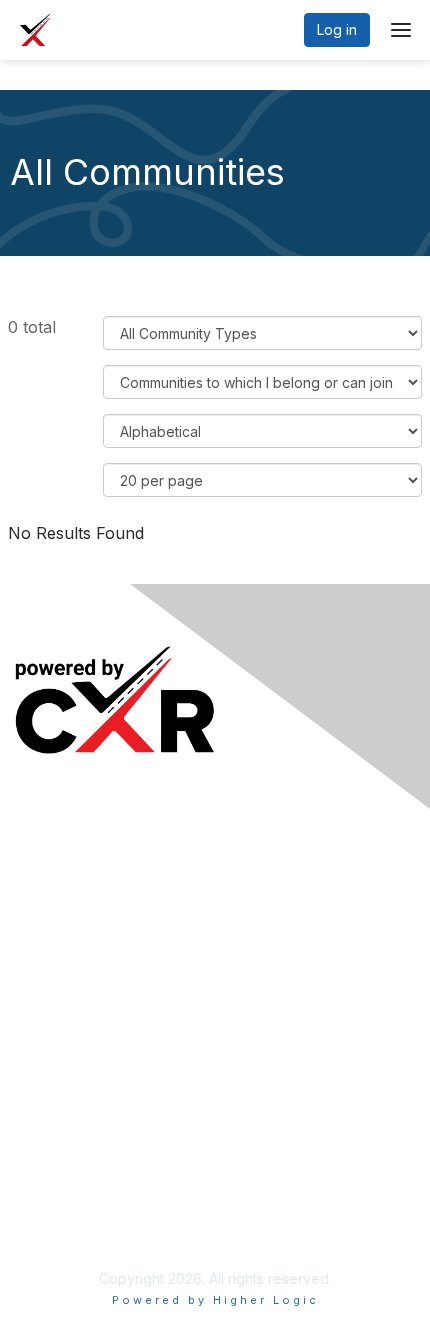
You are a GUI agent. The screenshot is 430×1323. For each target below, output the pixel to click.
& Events (108, 858)
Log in (337, 29)
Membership (56, 1137)
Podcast (42, 917)
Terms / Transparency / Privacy (119, 1167)
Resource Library (71, 983)
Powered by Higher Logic (215, 1300)
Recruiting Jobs (66, 1013)
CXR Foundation (68, 1072)
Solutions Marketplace (88, 1042)
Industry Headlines (76, 888)
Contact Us (51, 1197)
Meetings (47, 858)
